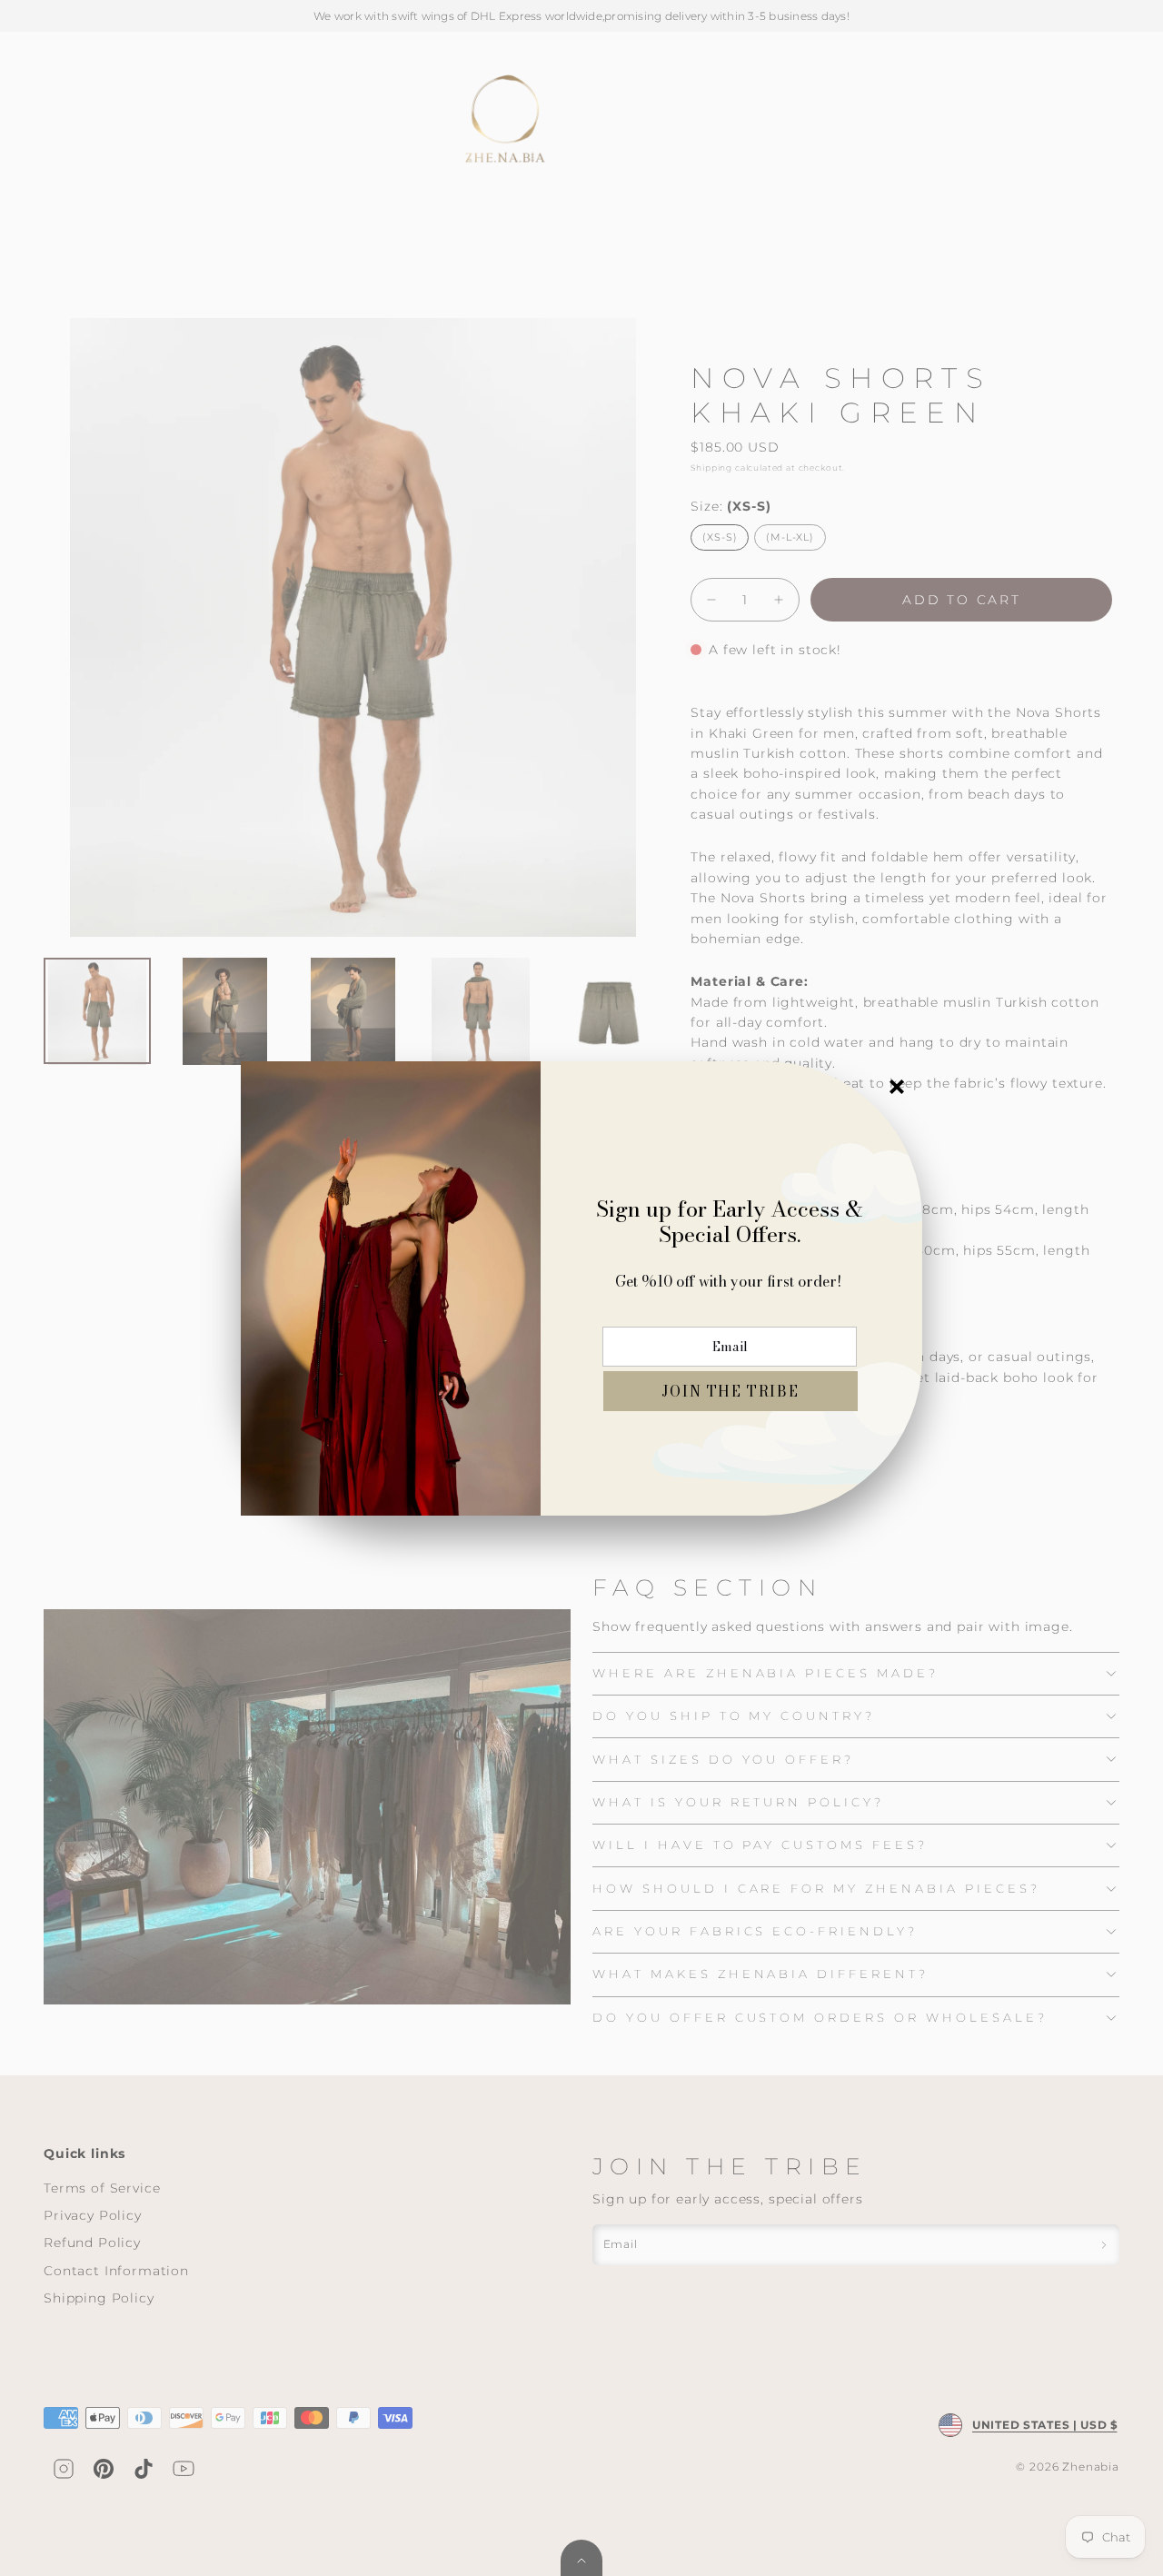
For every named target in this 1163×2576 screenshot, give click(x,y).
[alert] (581, 1288)
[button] (731, 1391)
